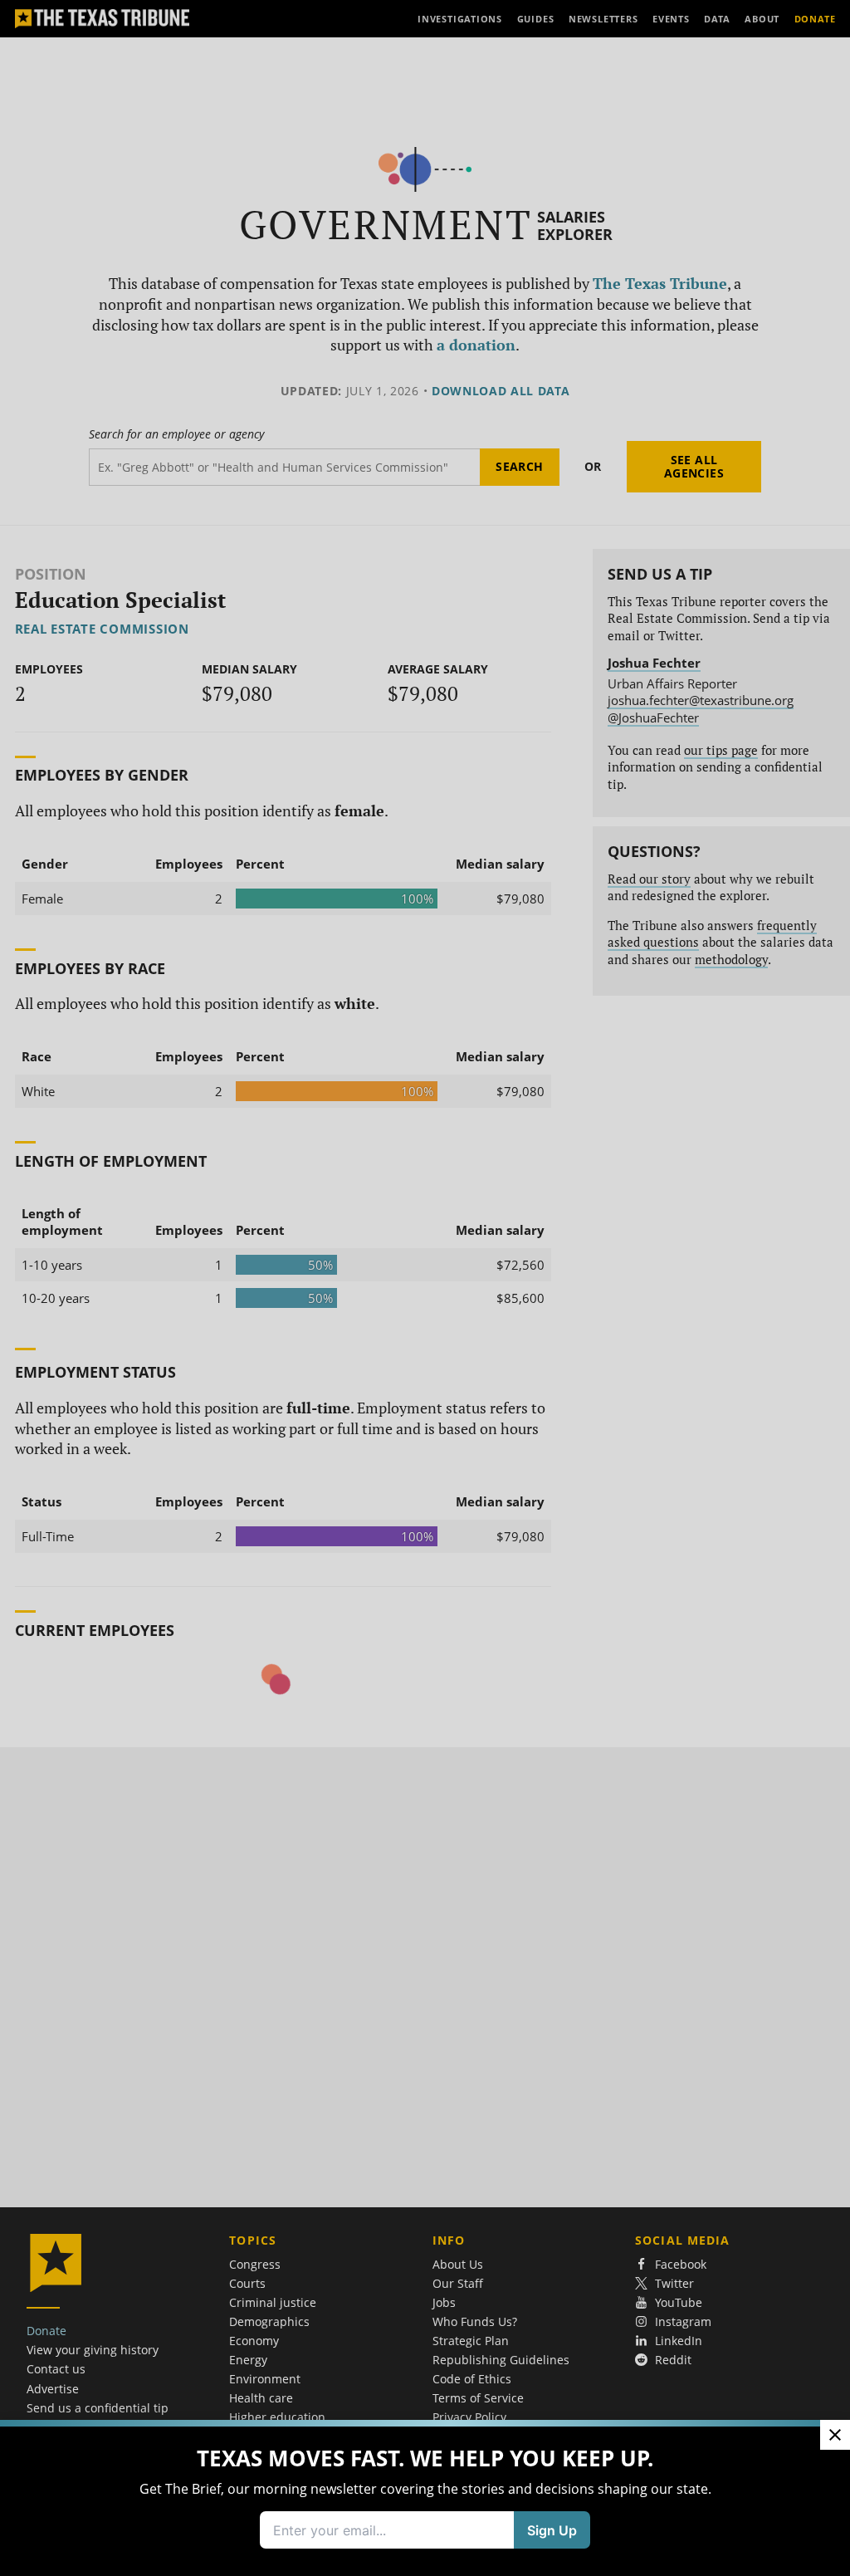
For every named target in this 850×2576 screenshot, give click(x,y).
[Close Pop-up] (835, 2435)
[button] (425, 1288)
